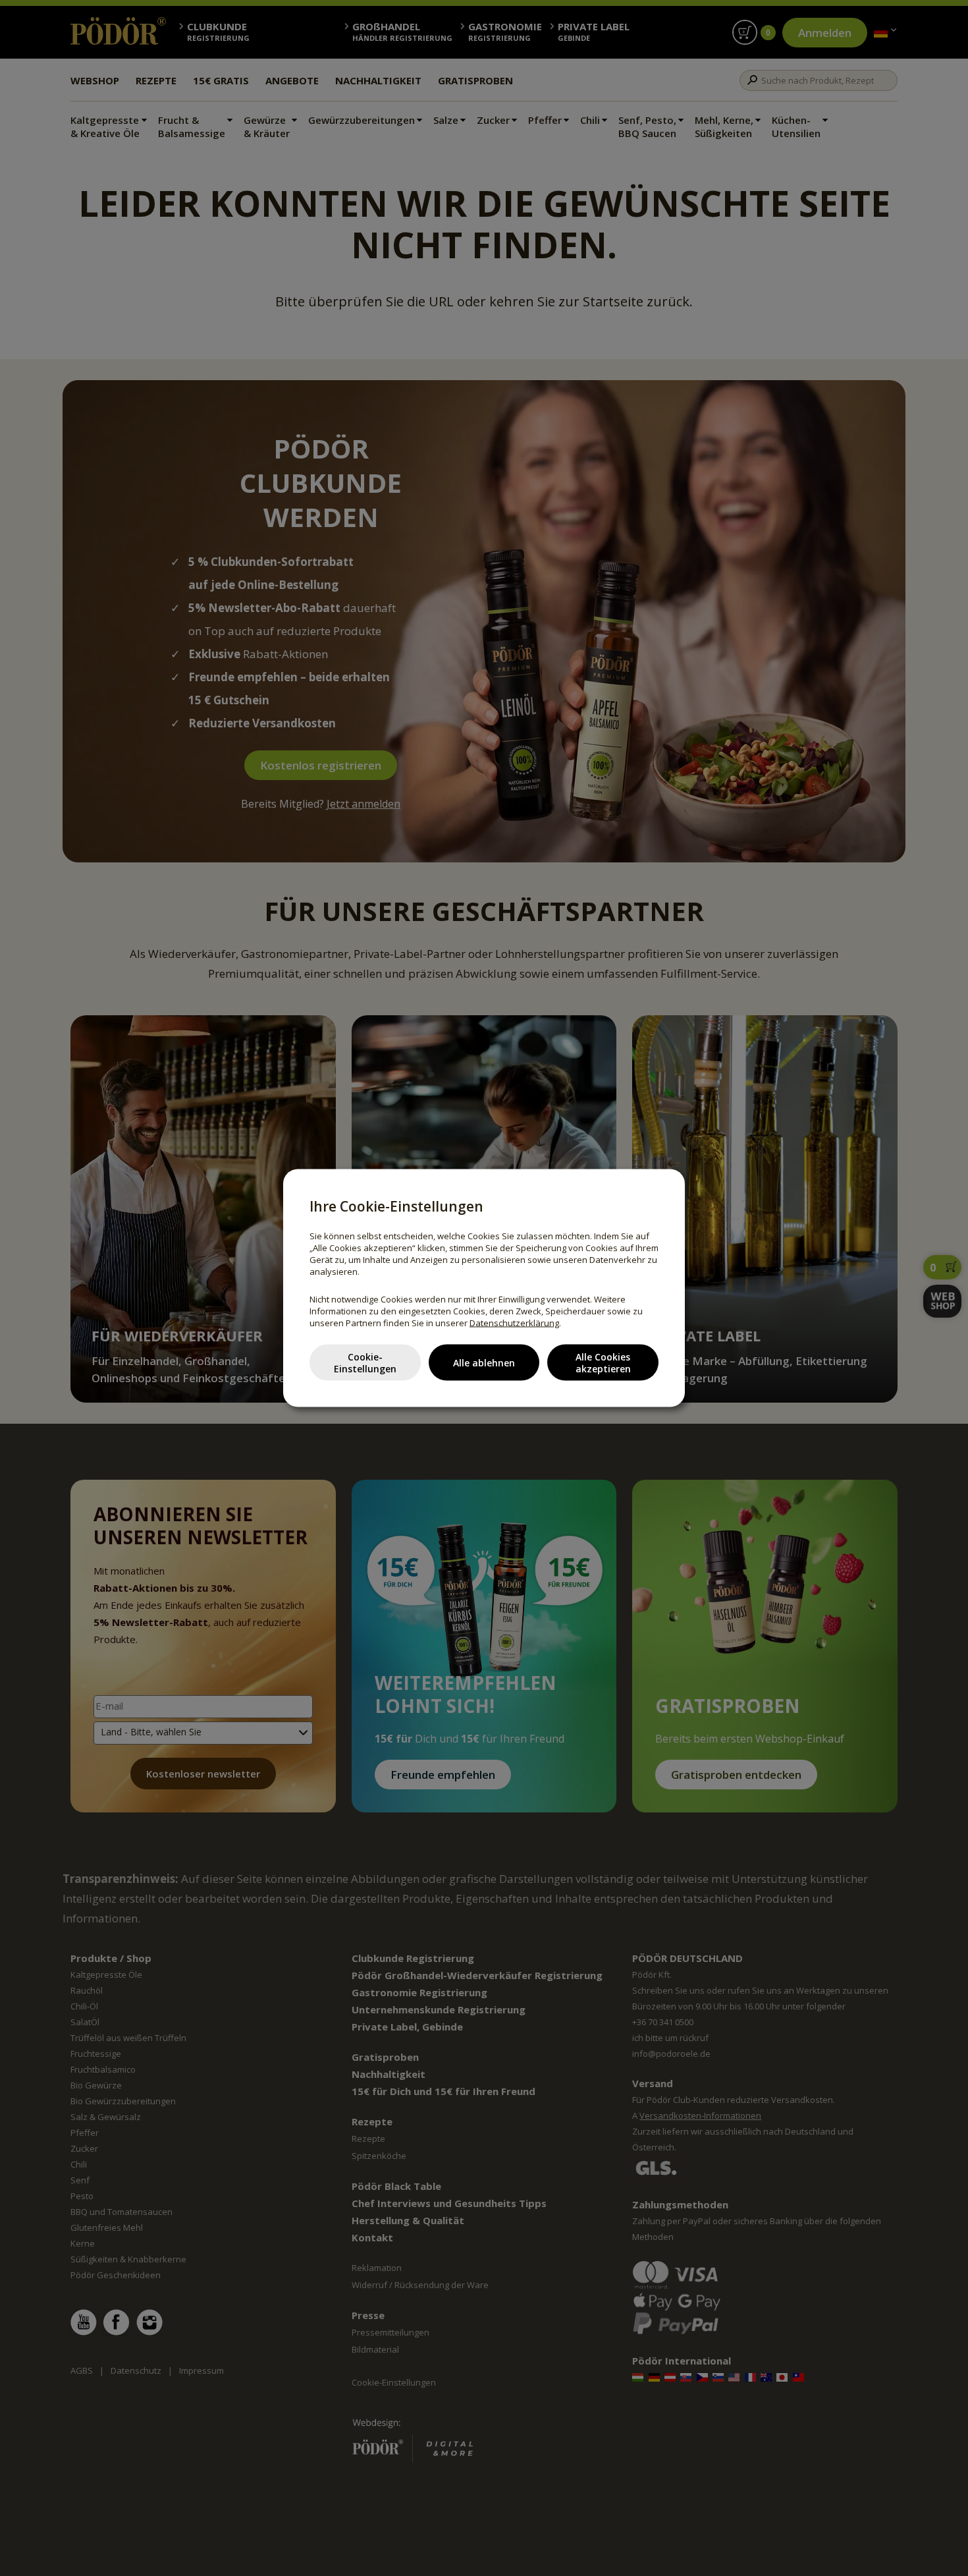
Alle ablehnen (484, 1362)
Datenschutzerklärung (514, 1323)
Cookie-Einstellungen (365, 1362)
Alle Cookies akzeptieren (603, 1362)
